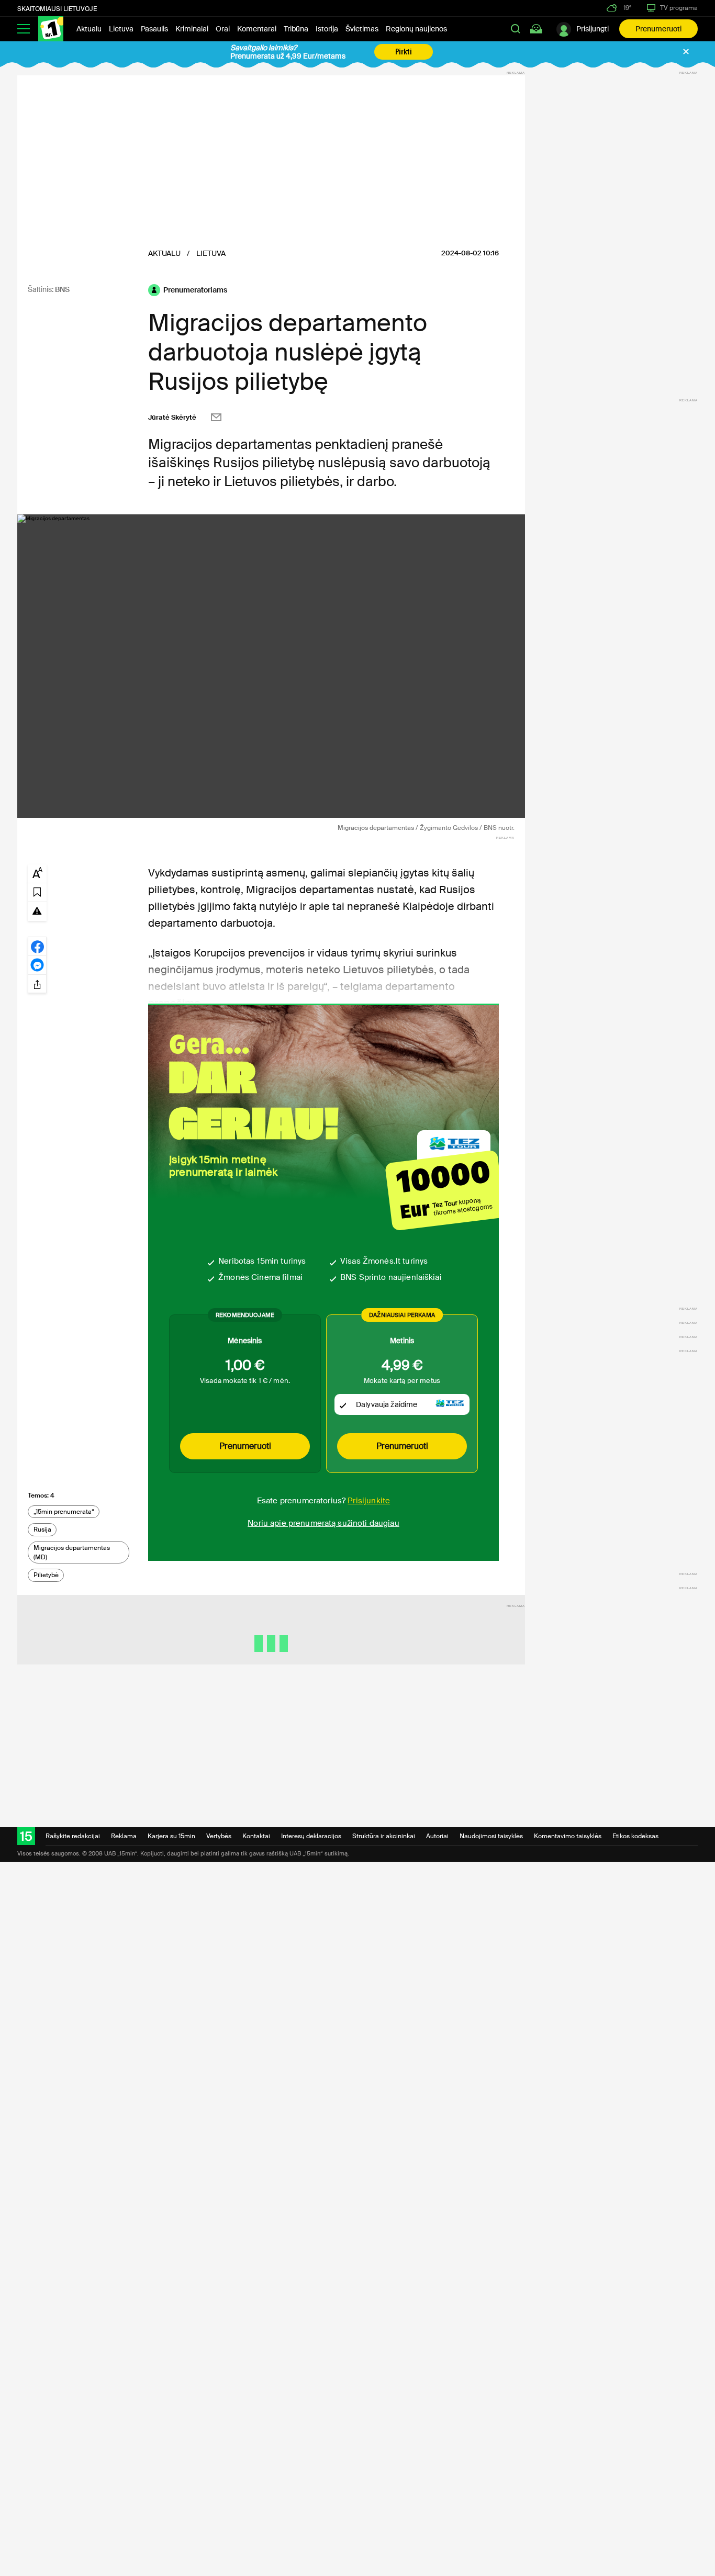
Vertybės (219, 1836)
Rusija (42, 1529)
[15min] (51, 29)
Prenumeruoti (658, 29)
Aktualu (89, 29)
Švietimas (362, 29)
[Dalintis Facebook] (37, 946)
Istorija (327, 29)
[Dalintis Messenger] (37, 965)
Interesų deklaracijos (311, 1836)
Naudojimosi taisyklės (491, 1836)
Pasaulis (154, 29)
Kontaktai (256, 1836)
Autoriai (437, 1836)
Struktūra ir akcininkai (384, 1836)
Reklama (124, 1836)
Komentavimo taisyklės (568, 1836)
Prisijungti (593, 29)
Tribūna (296, 29)
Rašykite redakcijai (73, 1836)
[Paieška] (516, 29)
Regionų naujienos (416, 29)
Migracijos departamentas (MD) (72, 1553)
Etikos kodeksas (635, 1836)
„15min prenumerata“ (64, 1512)
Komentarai (257, 29)
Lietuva (121, 29)
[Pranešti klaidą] (37, 910)
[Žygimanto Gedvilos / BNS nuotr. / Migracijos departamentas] (271, 666)
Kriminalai (192, 29)
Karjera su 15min (171, 1836)
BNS (62, 289)
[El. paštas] (216, 417)
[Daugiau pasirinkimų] (37, 984)
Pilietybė (46, 1575)
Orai (223, 29)
